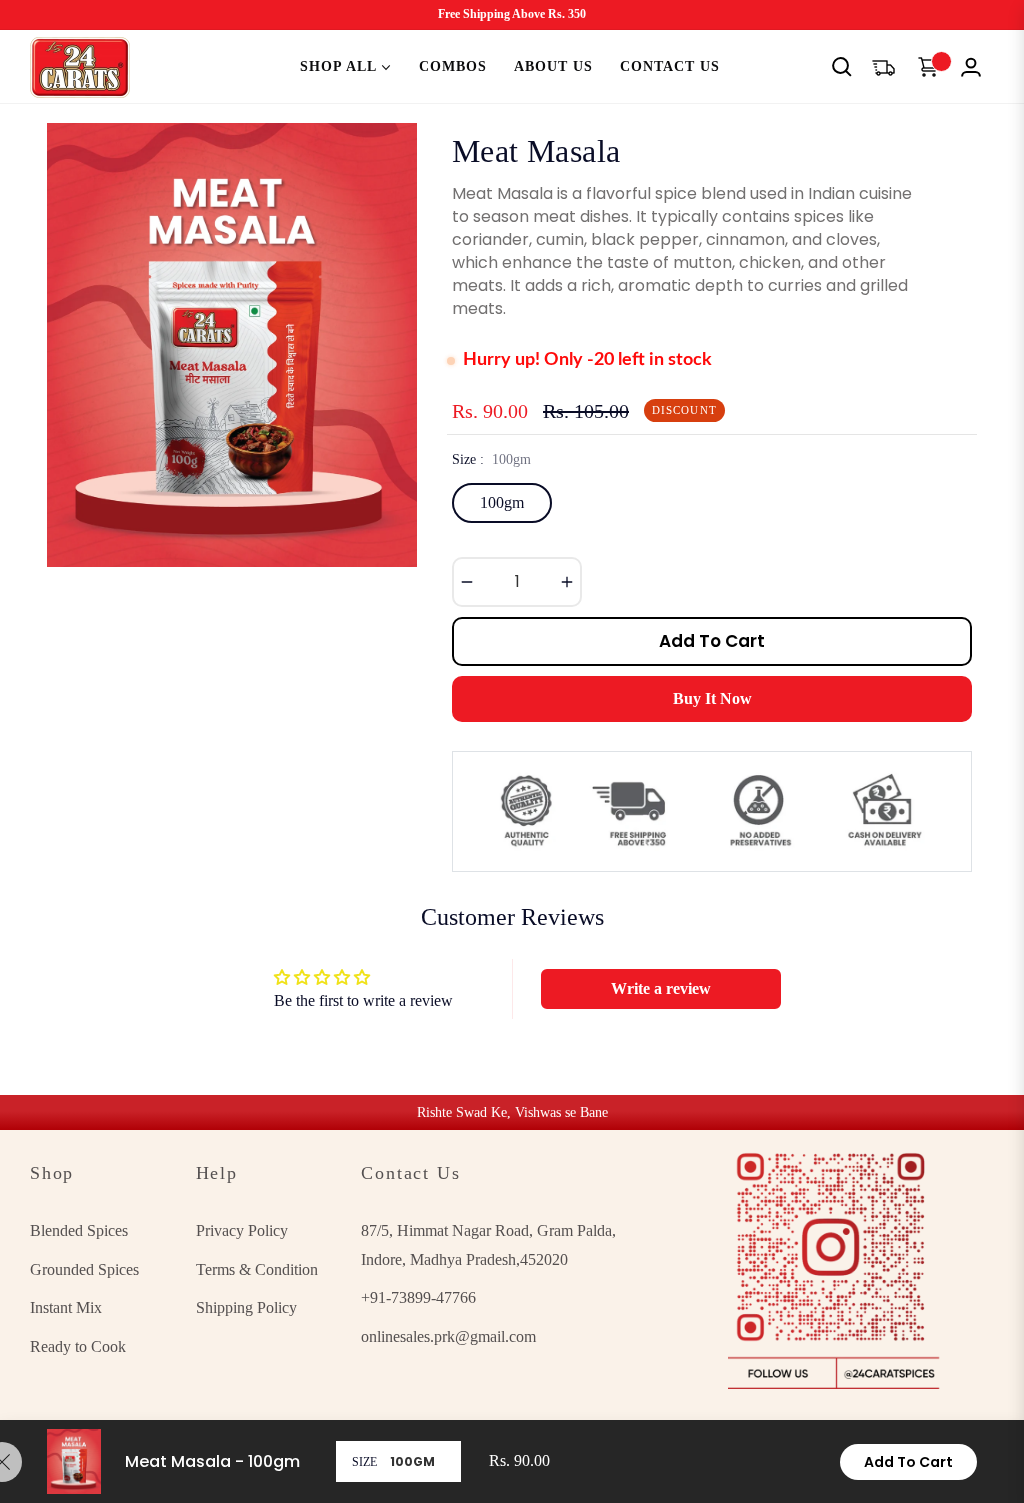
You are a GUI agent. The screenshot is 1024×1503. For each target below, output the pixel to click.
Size (364, 1462)
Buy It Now (712, 698)
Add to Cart (908, 1462)
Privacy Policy (242, 1230)
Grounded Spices (84, 1269)
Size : (491, 459)
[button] (842, 67)
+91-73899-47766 (418, 1297)
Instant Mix (66, 1307)
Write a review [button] (661, 988)
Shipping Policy (246, 1307)
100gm (502, 502)
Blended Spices (79, 1230)
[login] (971, 67)
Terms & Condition (257, 1269)
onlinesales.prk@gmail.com (448, 1336)
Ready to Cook (78, 1346)
